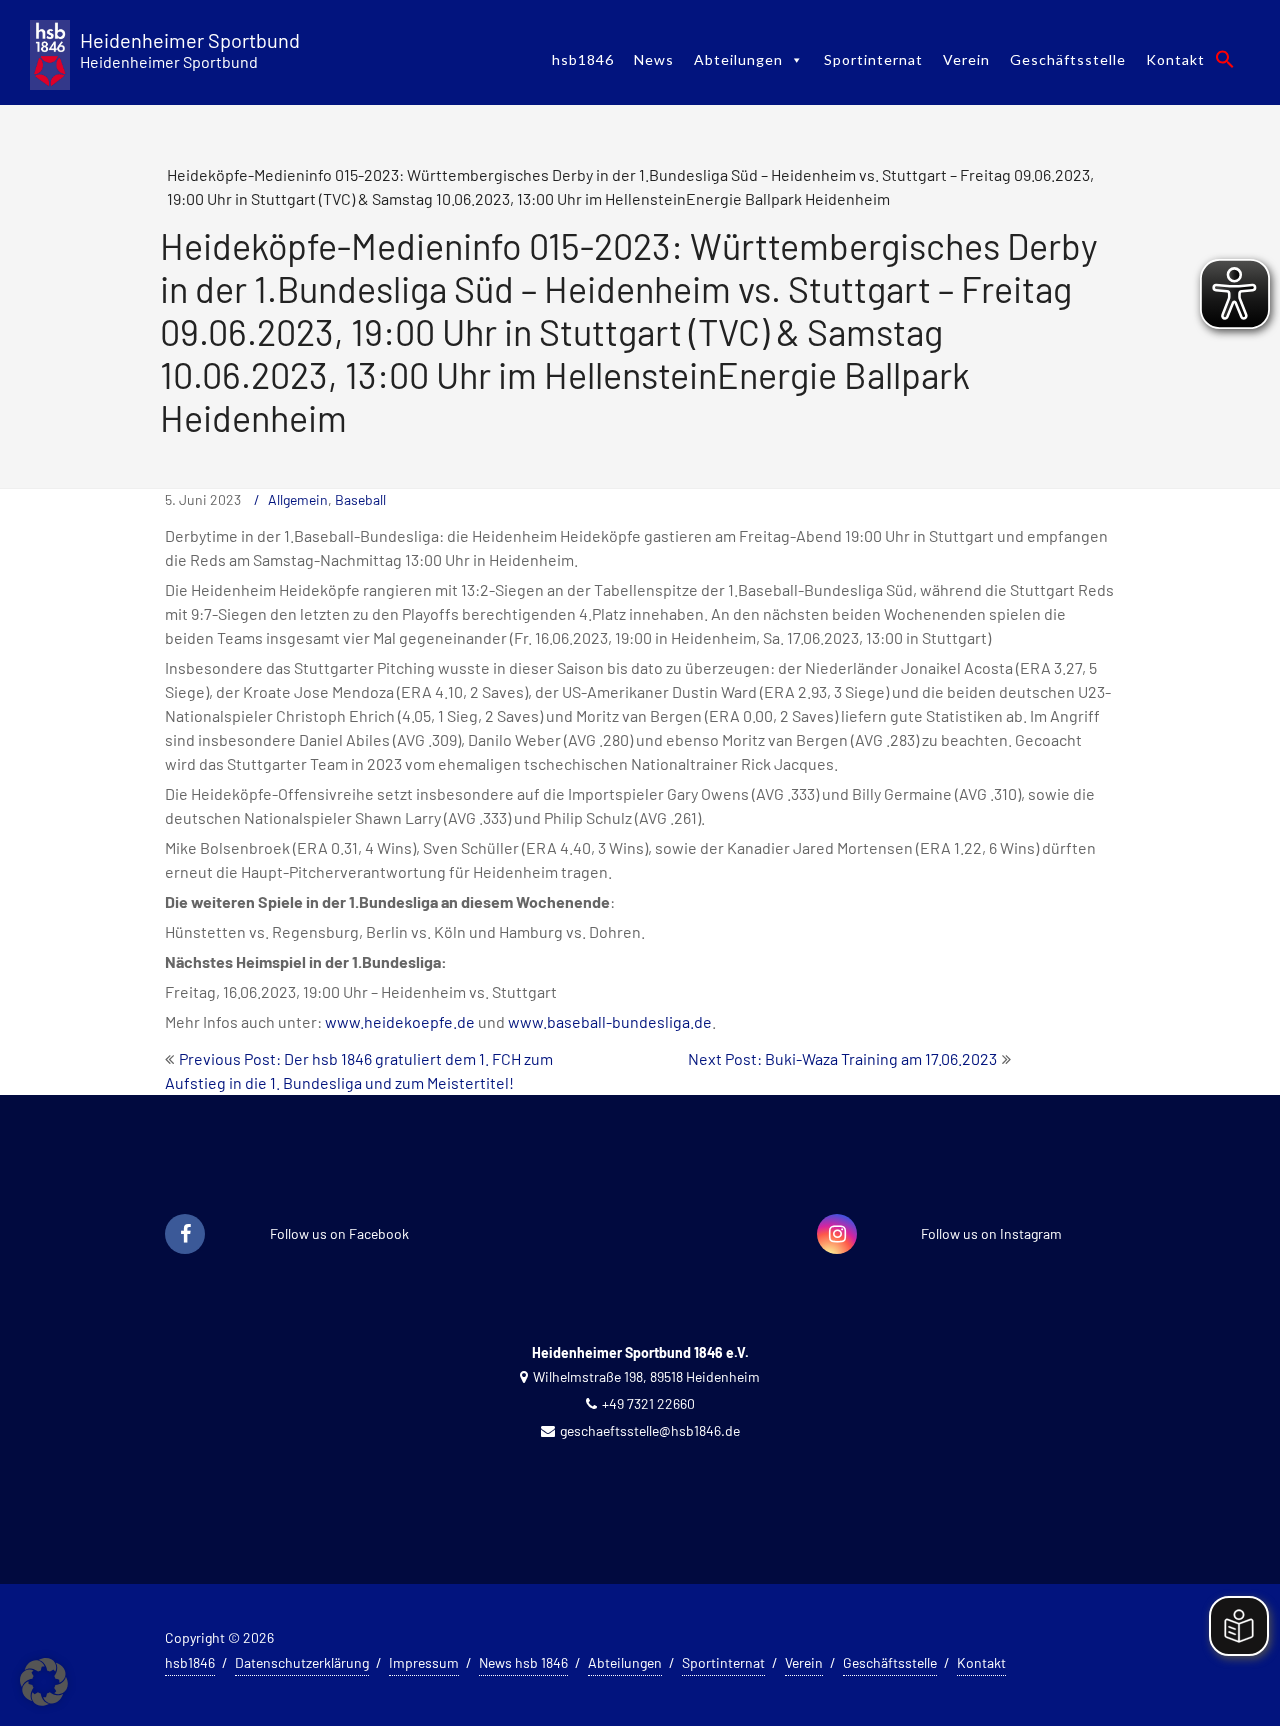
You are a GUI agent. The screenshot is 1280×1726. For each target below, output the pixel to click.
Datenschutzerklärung (302, 1662)
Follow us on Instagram (991, 1233)
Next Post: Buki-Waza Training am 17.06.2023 (842, 1058)
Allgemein (298, 499)
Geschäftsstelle (1068, 59)
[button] (1225, 59)
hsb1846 (583, 59)
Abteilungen (738, 59)
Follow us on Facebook (339, 1233)
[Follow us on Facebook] (185, 1235)
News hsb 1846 (523, 1662)
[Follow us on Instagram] (837, 1235)
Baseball (360, 499)
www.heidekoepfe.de (400, 1021)
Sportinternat (873, 59)
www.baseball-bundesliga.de (610, 1021)
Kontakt (1175, 59)
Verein (966, 59)
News (654, 59)
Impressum (424, 1662)
